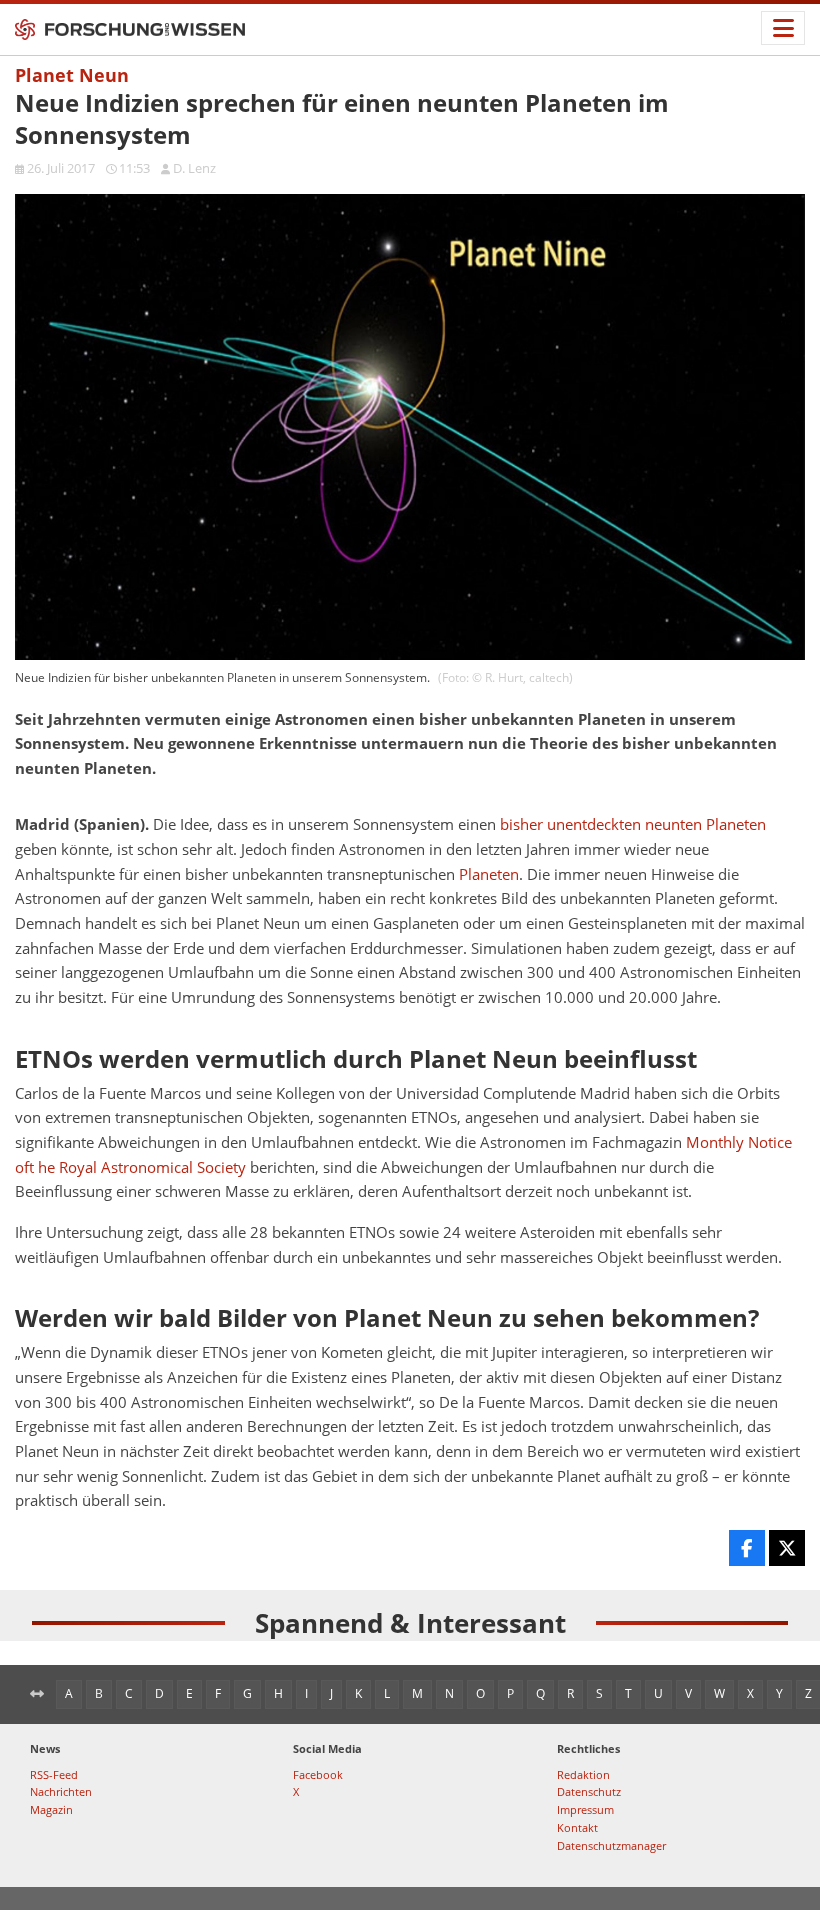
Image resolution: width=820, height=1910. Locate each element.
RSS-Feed (54, 1774)
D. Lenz (194, 168)
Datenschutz (589, 1791)
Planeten (489, 874)
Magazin (51, 1809)
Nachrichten (61, 1791)
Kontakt (577, 1827)
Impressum (585, 1809)
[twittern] (787, 1548)
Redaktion (583, 1774)
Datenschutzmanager (611, 1845)
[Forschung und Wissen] (130, 30)
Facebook (318, 1774)
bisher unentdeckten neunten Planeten (633, 824)
